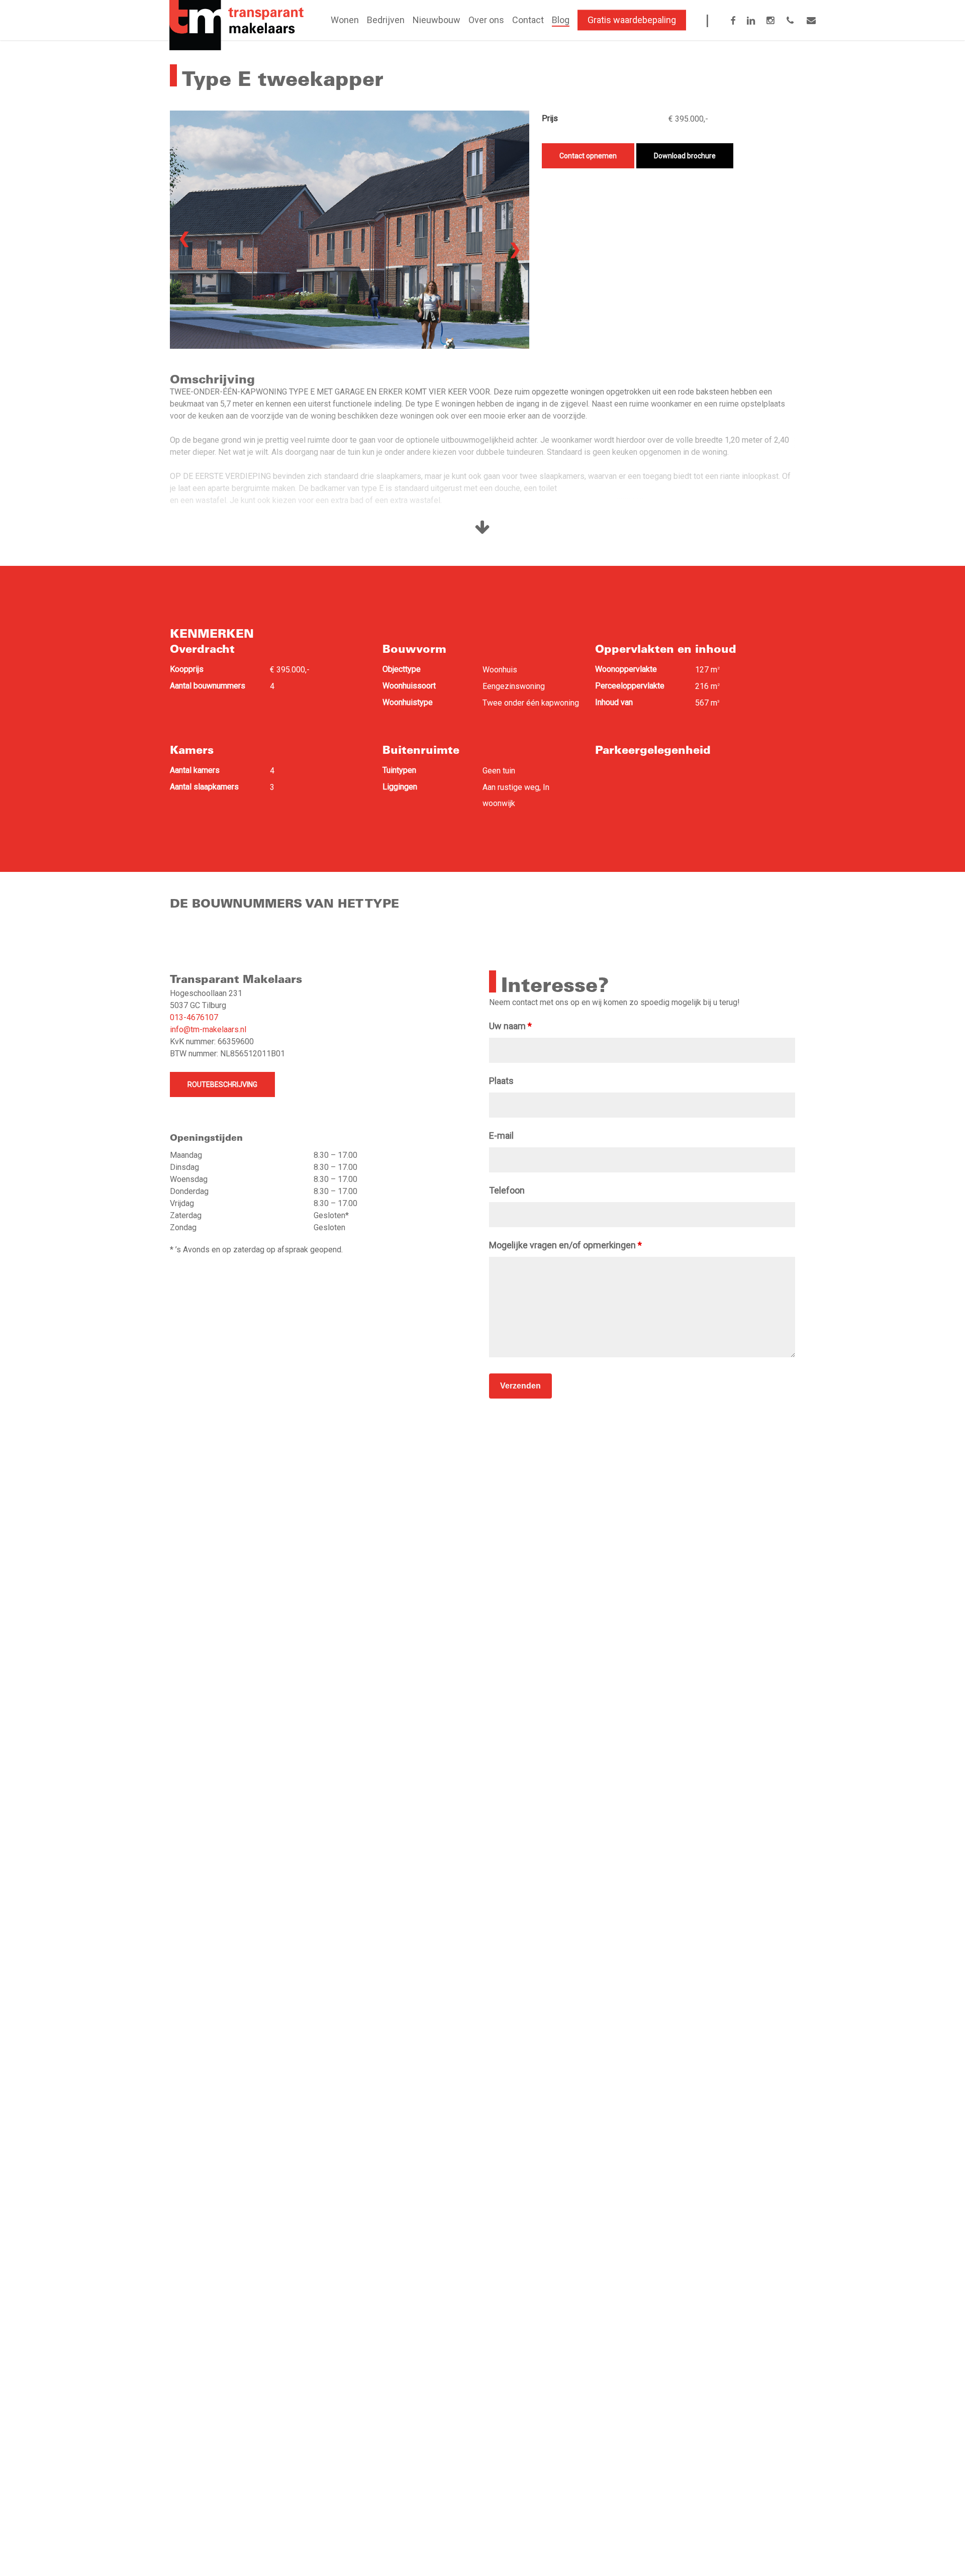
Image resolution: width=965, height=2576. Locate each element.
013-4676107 (194, 1017)
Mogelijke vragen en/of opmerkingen (565, 1245)
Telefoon (507, 1190)
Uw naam (510, 1026)
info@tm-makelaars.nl (208, 1029)
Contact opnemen (588, 156)
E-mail (501, 1135)
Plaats (501, 1081)
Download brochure (685, 156)
